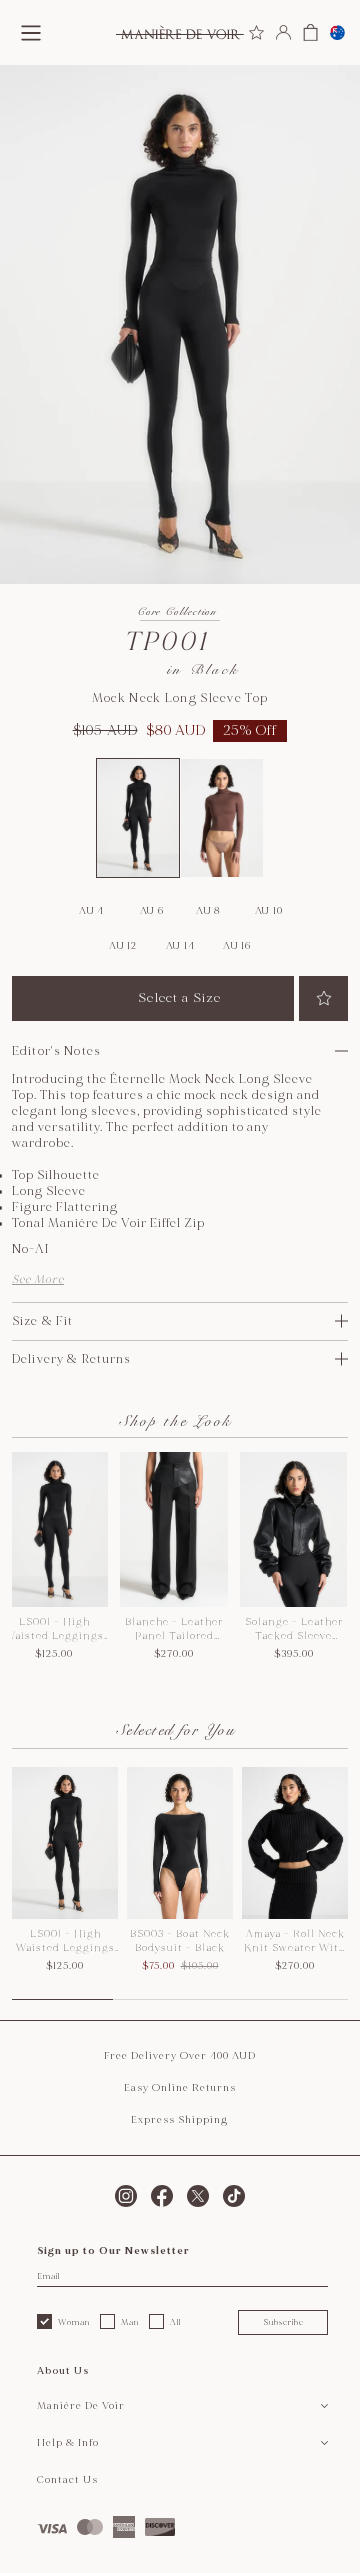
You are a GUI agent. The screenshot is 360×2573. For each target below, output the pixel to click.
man (130, 2322)
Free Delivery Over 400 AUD (180, 2056)
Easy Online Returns (180, 2088)
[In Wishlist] (323, 998)
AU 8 (208, 911)
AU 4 (91, 911)
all (175, 2322)
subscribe (283, 2322)
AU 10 (269, 911)
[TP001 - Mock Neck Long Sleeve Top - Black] (138, 818)
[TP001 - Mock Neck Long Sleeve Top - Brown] (222, 818)
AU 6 (152, 911)
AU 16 (237, 946)
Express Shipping (179, 2120)
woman (74, 2322)
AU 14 (180, 946)
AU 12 (123, 946)
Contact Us (67, 2480)
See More (38, 1279)
